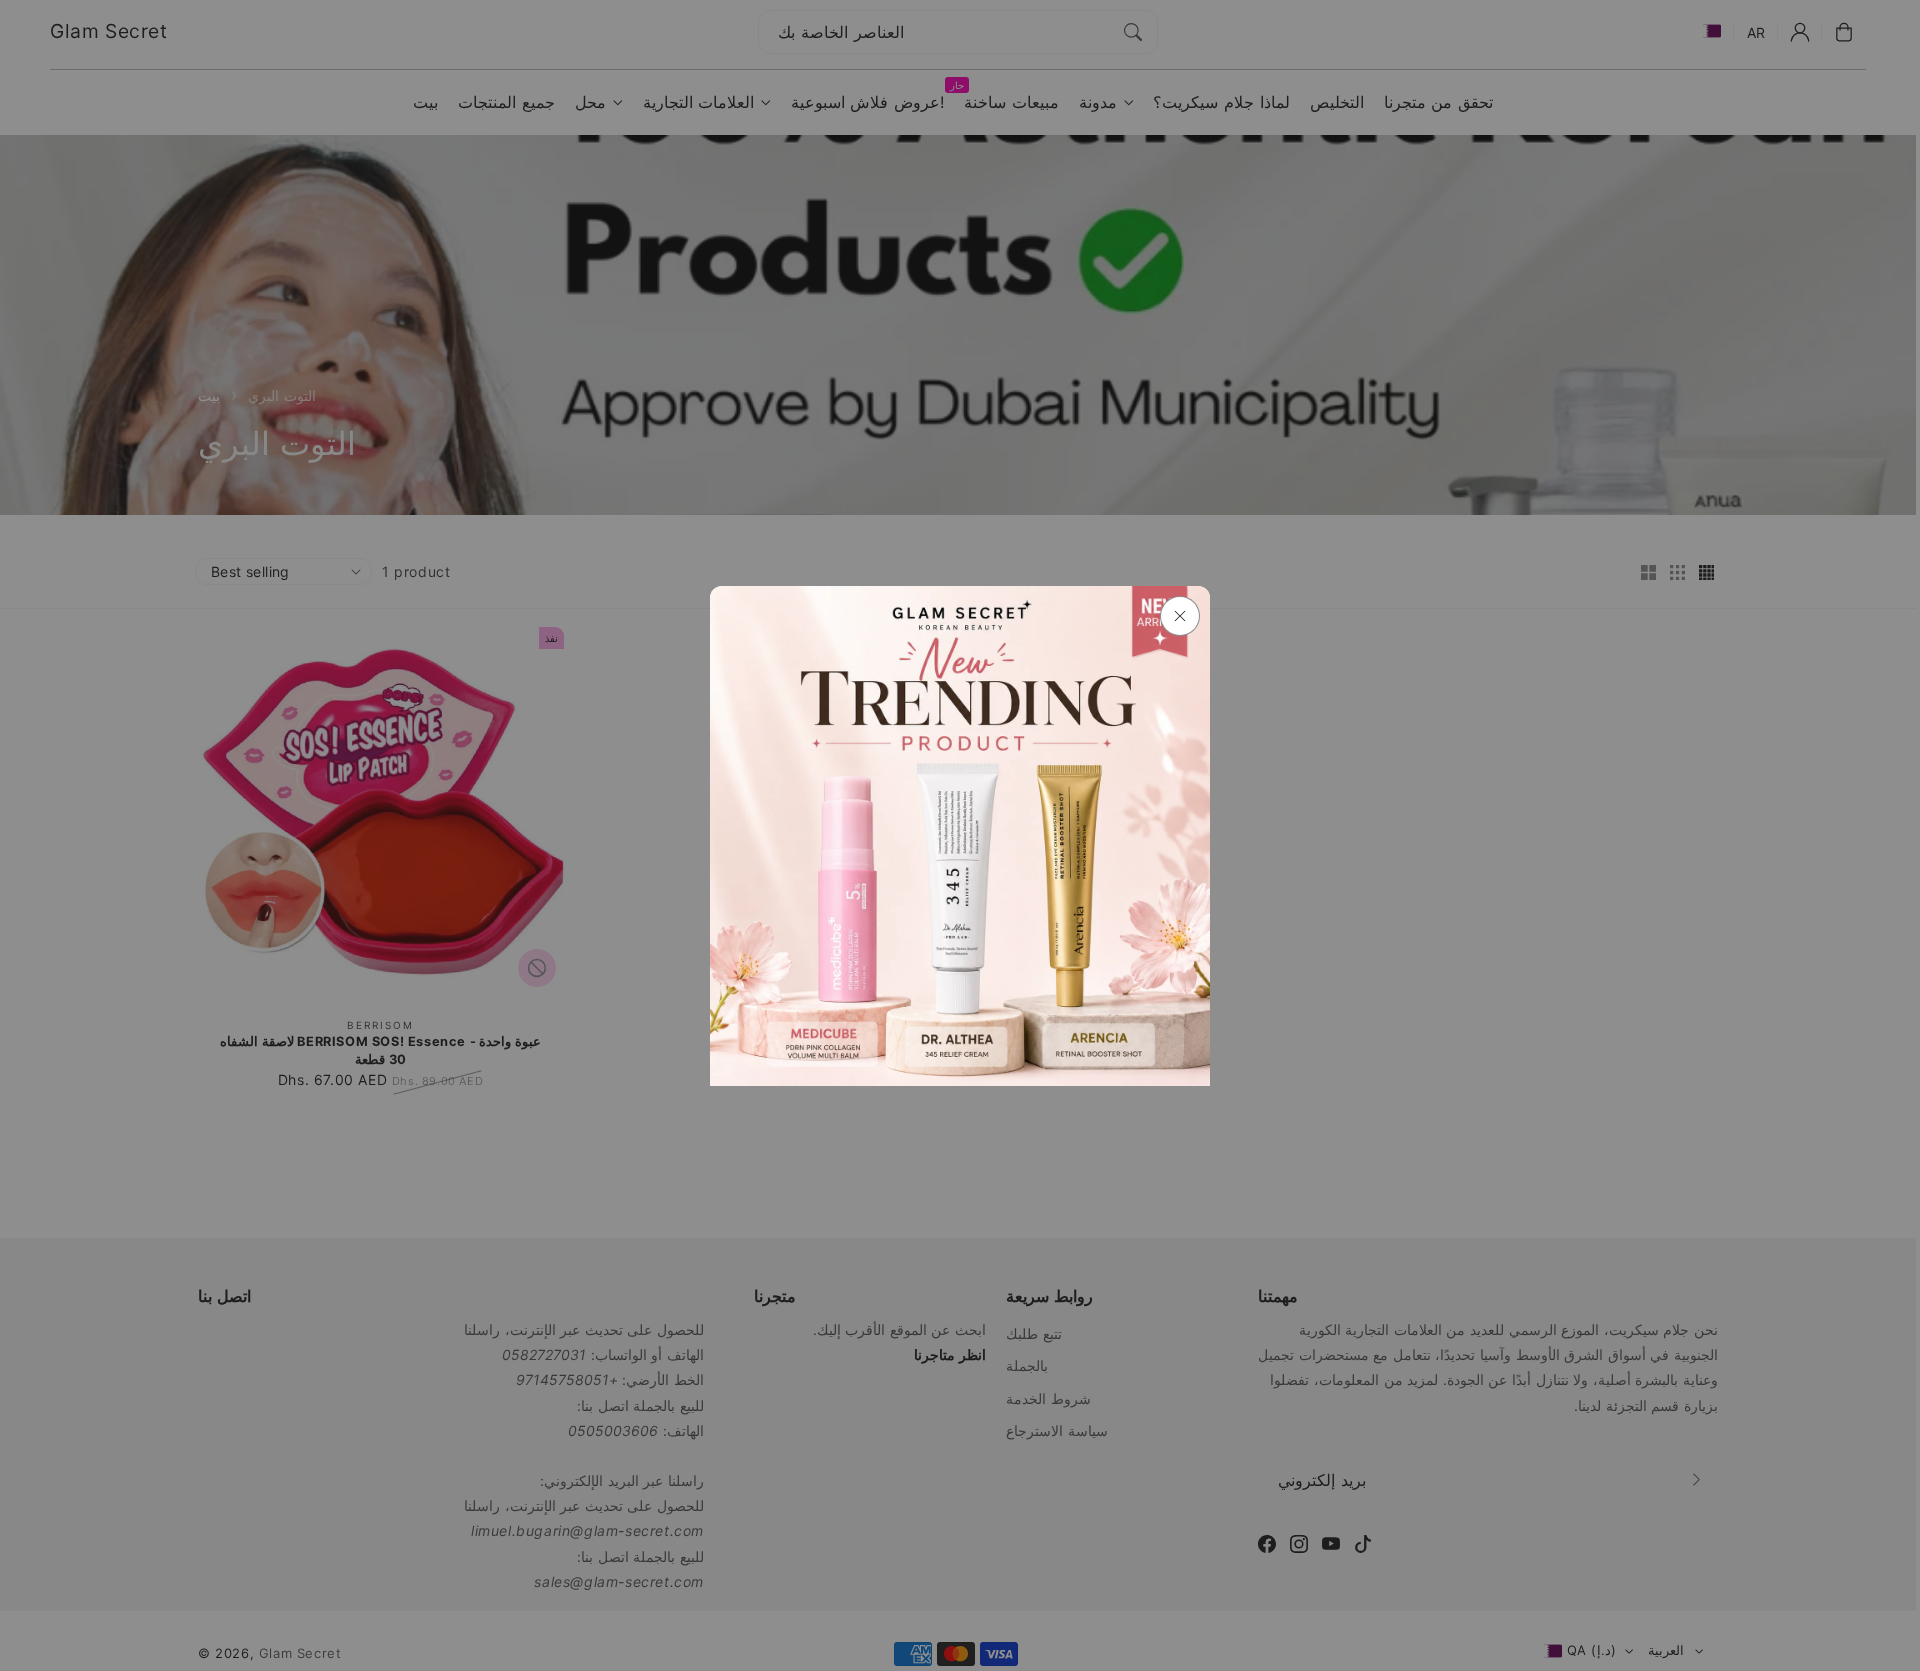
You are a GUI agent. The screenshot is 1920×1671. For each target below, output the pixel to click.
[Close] (1180, 616)
